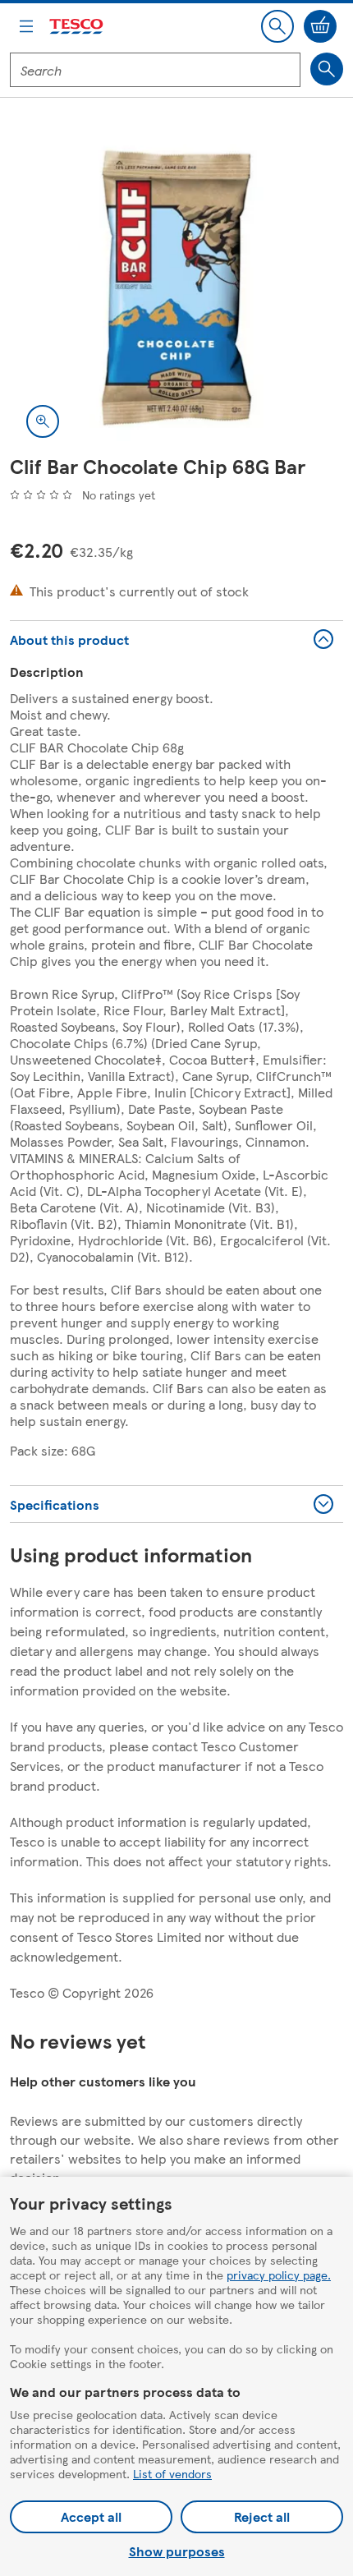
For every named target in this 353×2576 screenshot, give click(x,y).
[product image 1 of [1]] (176, 287)
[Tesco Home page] (77, 27)
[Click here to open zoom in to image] (43, 421)
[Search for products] (327, 69)
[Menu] (26, 26)
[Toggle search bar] (277, 26)
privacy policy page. (279, 2275)
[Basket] (320, 26)
